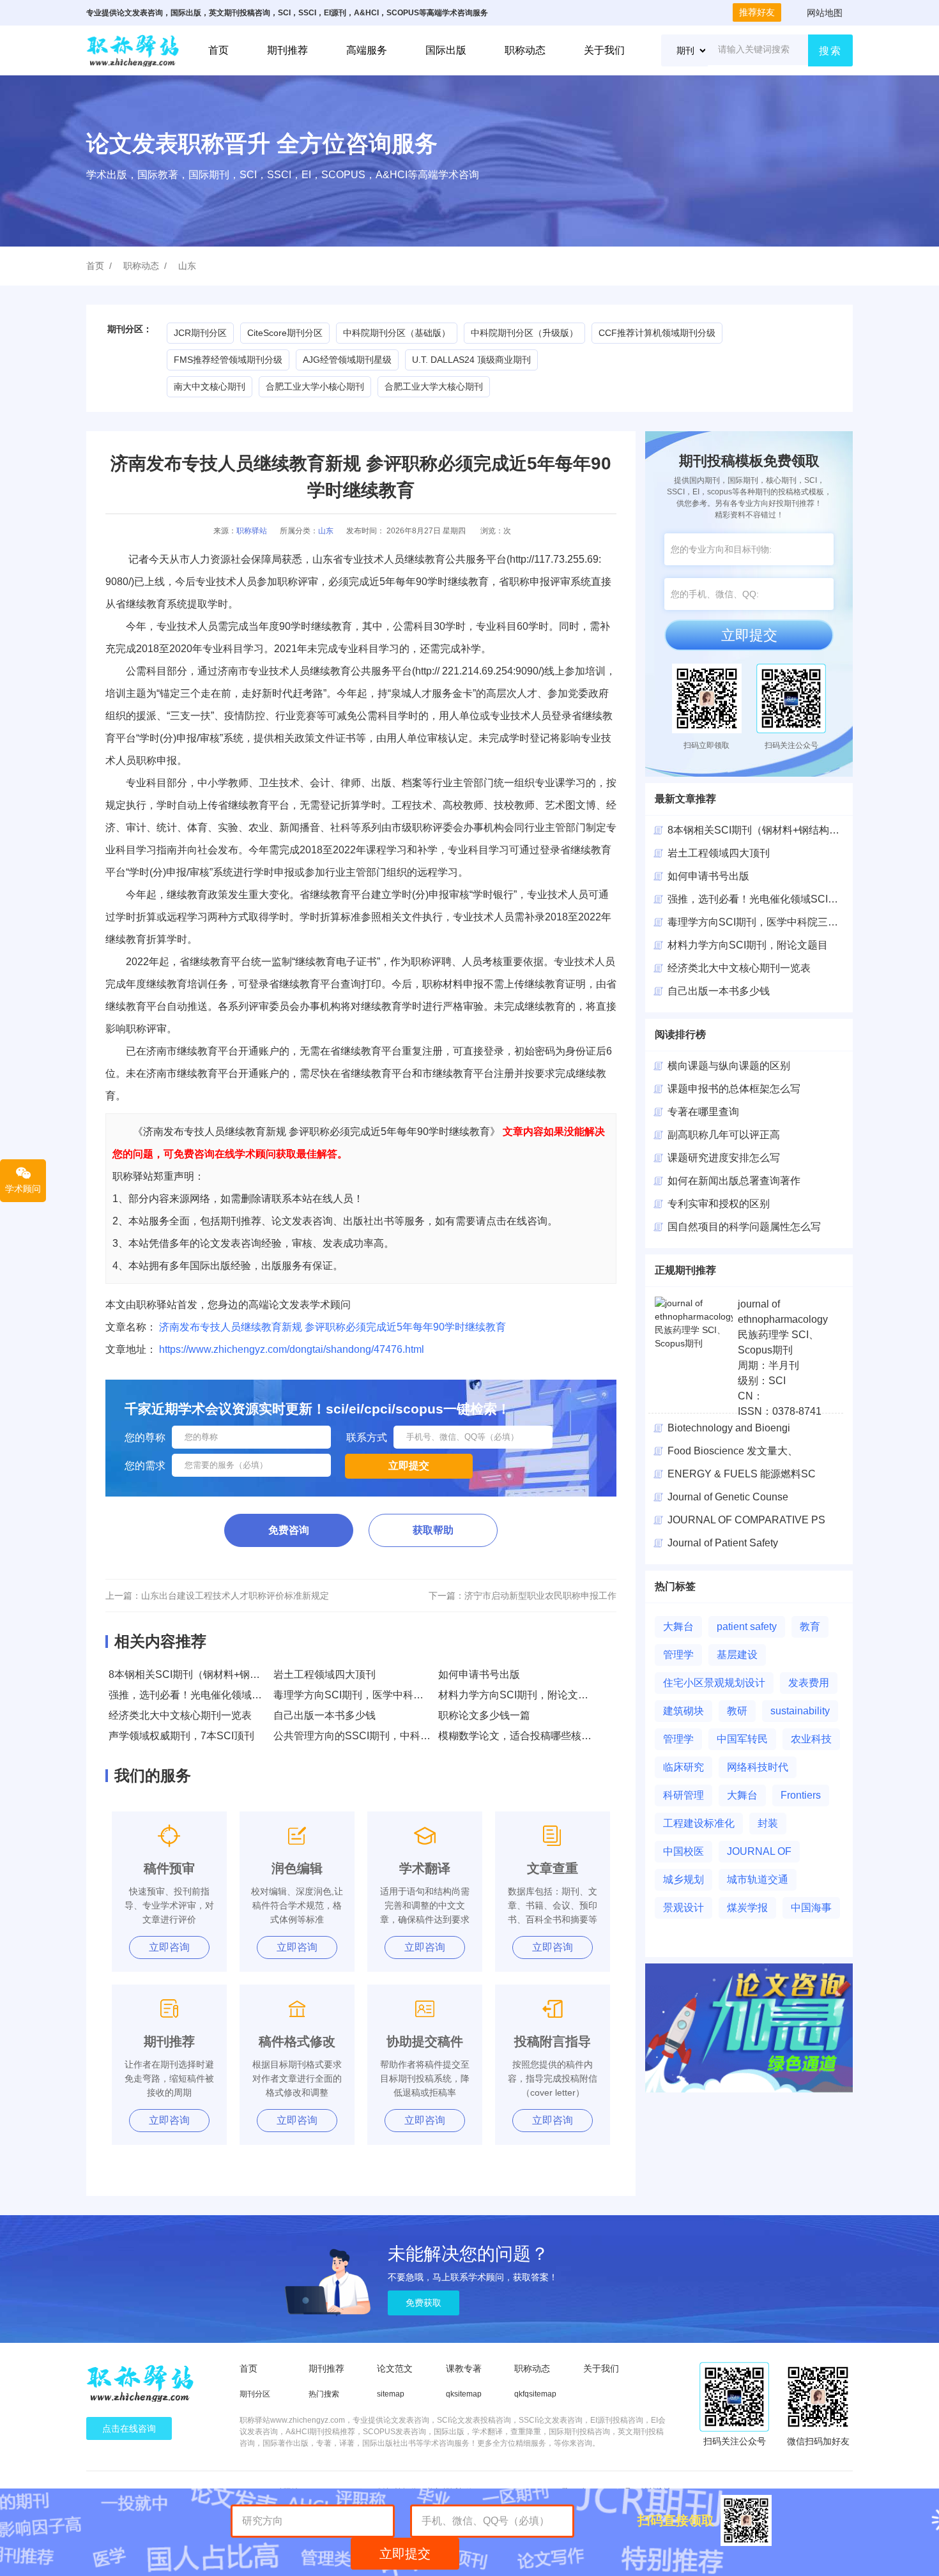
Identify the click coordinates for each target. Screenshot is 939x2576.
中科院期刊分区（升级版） (524, 333)
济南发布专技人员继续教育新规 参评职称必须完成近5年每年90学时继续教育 (332, 1327)
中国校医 (683, 1851)
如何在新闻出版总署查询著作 (734, 1181)
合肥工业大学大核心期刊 (434, 386)
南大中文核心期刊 (210, 386)
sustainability (800, 1711)
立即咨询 (169, 1947)
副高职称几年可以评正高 (724, 1135)
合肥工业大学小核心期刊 (315, 386)
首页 (218, 50)
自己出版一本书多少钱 (324, 1715)
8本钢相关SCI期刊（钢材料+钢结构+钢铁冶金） (218, 1674)
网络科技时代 (758, 1767)
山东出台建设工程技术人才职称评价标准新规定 (235, 1596)
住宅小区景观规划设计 (714, 1683)
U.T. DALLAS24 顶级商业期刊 (471, 360)
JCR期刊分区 (200, 333)
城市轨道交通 (758, 1879)
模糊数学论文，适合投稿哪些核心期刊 (525, 1736)
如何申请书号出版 (479, 1674)
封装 (768, 1823)
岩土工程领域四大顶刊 (324, 1674)
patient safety (747, 1627)
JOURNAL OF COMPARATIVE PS (746, 1520)
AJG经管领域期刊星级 (347, 360)
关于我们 (604, 50)
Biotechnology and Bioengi (729, 1428)
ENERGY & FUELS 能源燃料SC (742, 1474)
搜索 (830, 51)
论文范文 (395, 2368)
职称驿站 (252, 531)
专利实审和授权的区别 (719, 1204)
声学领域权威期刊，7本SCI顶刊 (181, 1736)
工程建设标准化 (699, 1823)
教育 (810, 1627)
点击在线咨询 (129, 2428)
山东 (187, 266)
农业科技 (811, 1739)
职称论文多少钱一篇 (484, 1715)
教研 (737, 1711)
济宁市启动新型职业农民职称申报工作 (540, 1596)
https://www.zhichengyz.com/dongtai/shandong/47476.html (292, 1349)
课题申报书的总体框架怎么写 (734, 1089)
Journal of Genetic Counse (728, 1497)
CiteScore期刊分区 (285, 333)
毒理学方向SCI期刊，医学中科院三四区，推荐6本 (387, 1695)
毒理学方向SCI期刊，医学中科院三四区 (758, 922)
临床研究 (683, 1767)
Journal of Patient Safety (723, 1543)
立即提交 (749, 635)
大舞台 (678, 1627)
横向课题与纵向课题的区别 (729, 1066)
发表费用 (809, 1683)
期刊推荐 (287, 50)
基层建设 (737, 1655)
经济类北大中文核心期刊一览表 (180, 1715)
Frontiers (801, 1795)
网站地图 (825, 13)
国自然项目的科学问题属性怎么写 (744, 1227)
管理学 (678, 1655)
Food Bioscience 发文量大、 (733, 1451)
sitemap (391, 2394)
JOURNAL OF (759, 1851)
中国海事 (811, 1908)
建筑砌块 (683, 1711)
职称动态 (525, 50)
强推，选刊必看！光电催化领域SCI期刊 (199, 1695)
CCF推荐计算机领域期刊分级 (657, 333)
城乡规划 (683, 1879)
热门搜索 (324, 2394)
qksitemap (464, 2394)
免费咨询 (289, 1530)
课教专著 (464, 2368)
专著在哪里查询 (703, 1112)
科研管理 (683, 1795)
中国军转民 (742, 1739)
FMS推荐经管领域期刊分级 (228, 360)
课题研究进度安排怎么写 (724, 1158)
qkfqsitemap (535, 2394)
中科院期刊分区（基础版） (397, 333)
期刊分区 (255, 2394)
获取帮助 (433, 1530)
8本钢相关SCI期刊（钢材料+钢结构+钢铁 (761, 830)
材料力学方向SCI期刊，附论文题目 (518, 1695)
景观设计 (683, 1908)
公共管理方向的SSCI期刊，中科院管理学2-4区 (380, 1736)
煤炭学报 (747, 1908)
